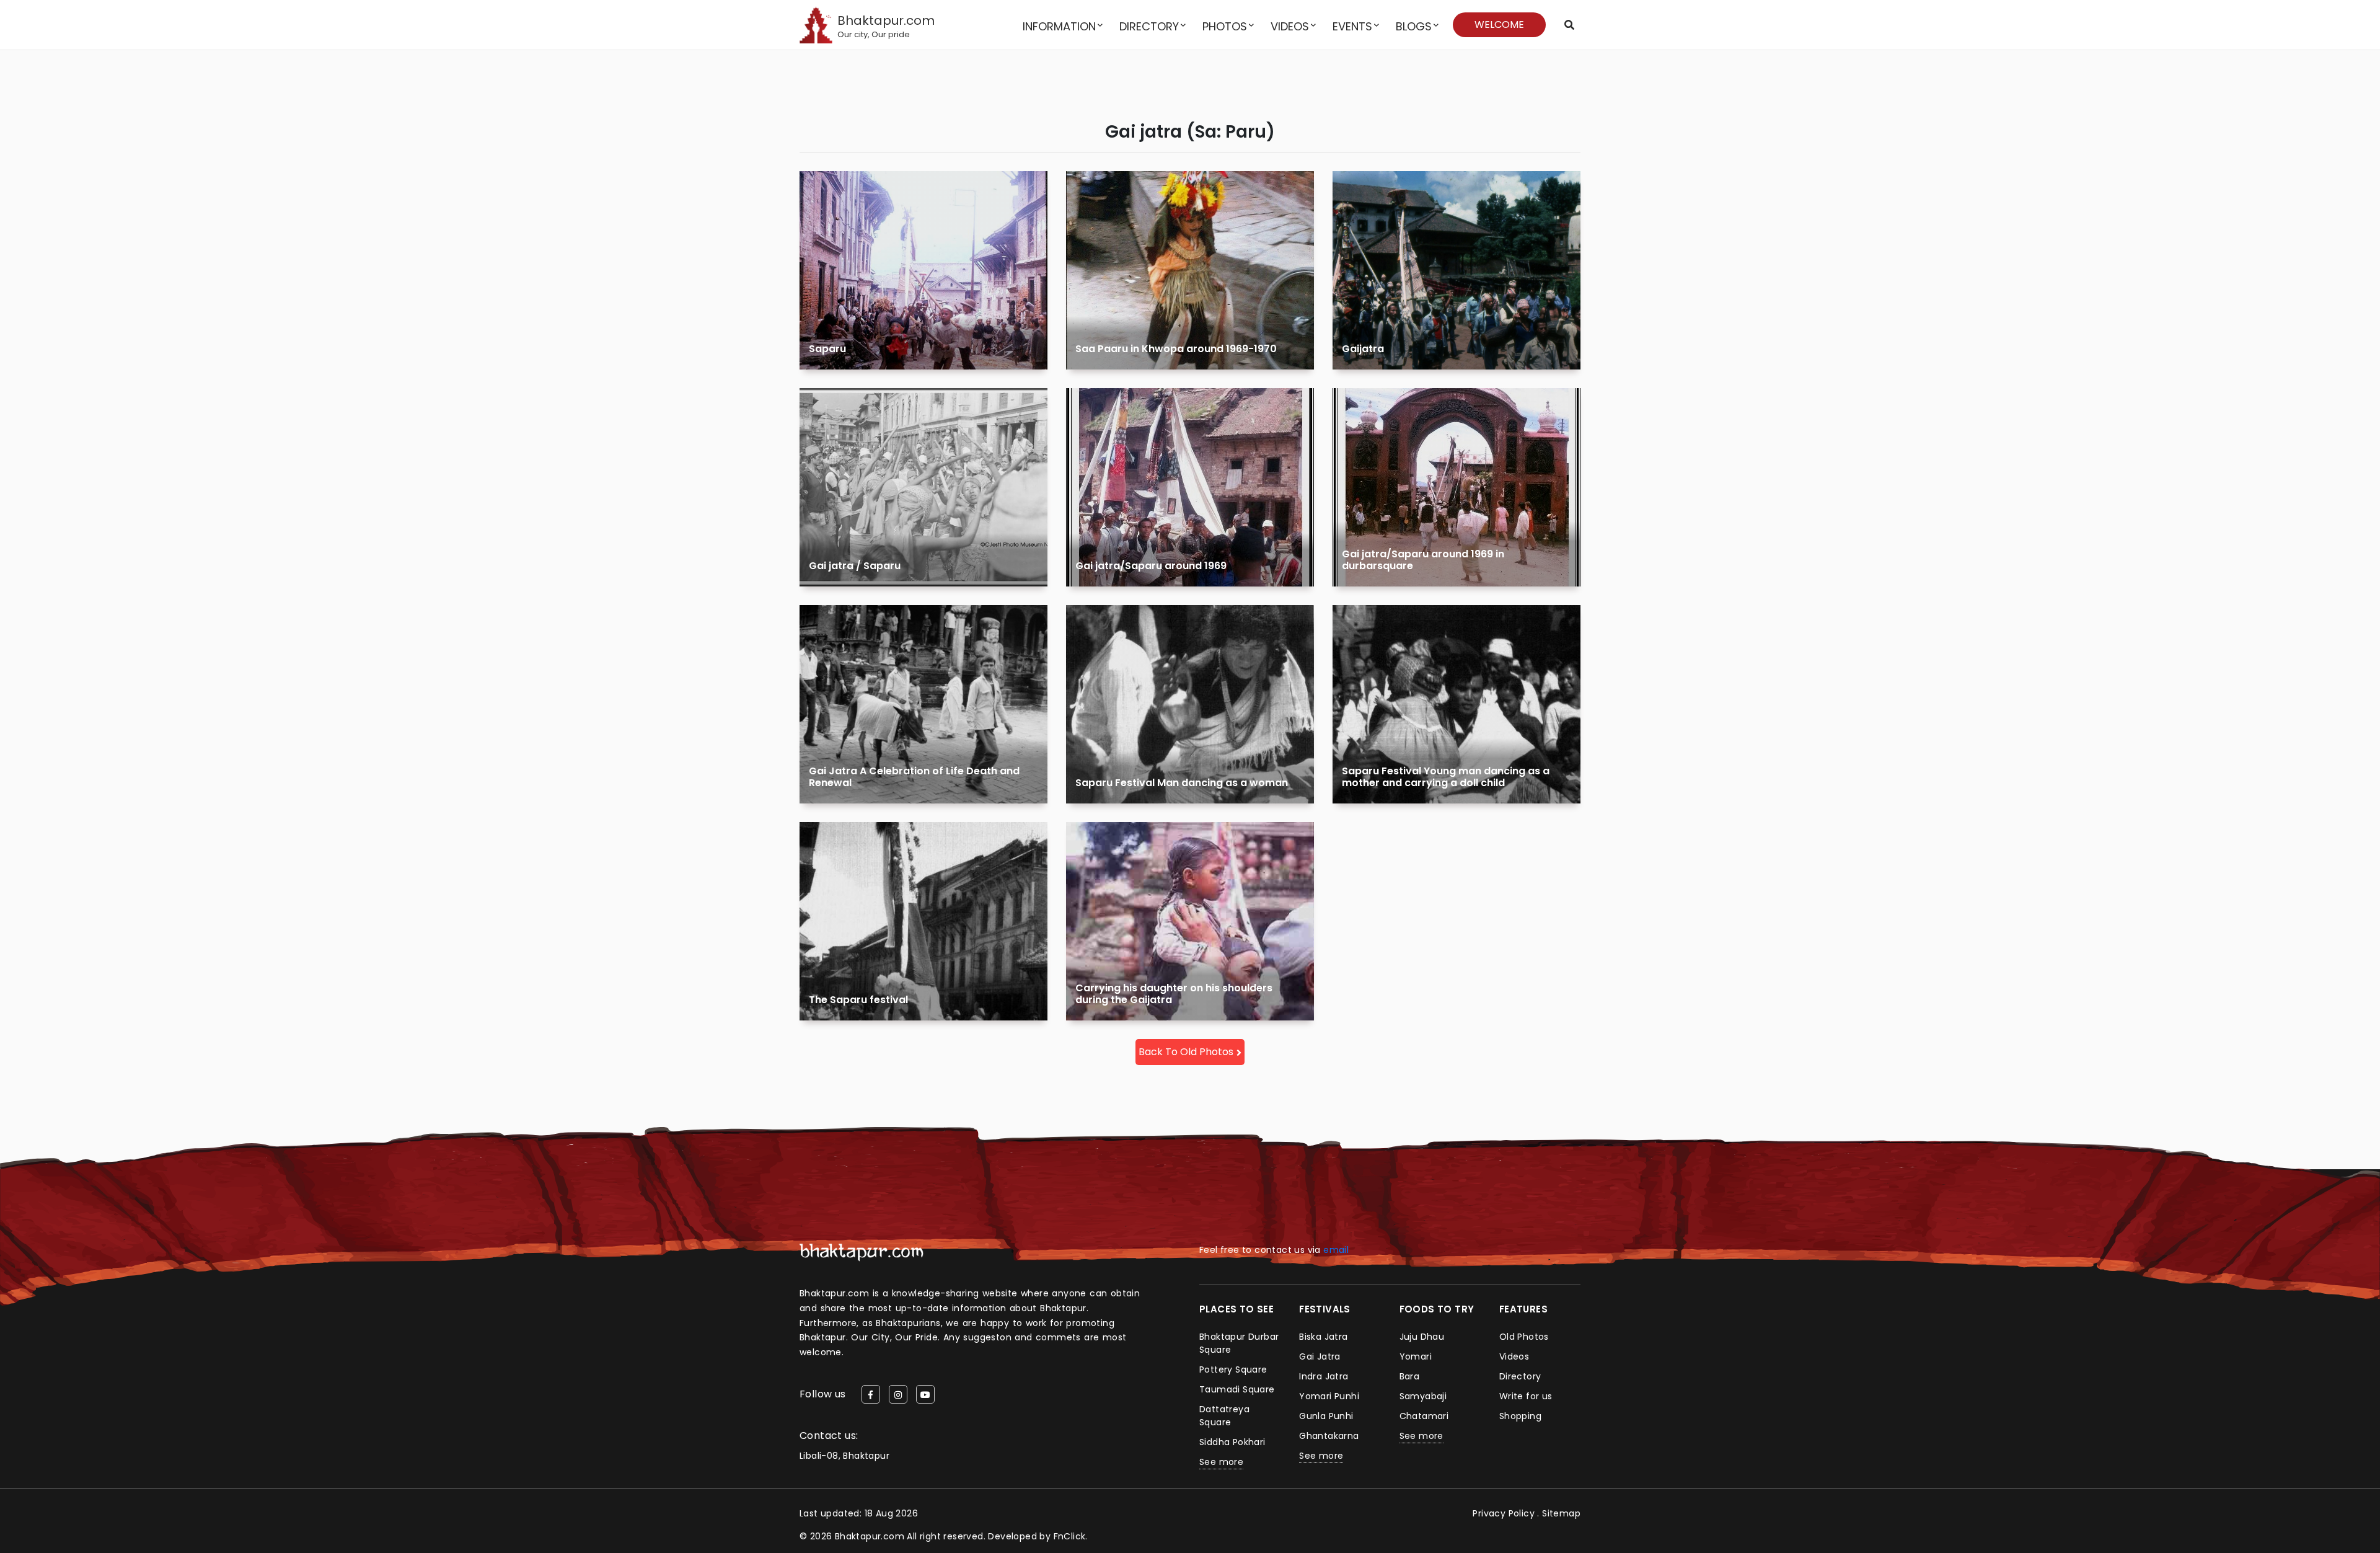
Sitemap (1561, 1513)
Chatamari (1424, 1416)
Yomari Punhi (1329, 1396)
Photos (1225, 26)
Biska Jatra (1323, 1337)
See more (1221, 1462)
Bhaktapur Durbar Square (1239, 1343)
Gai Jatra (1320, 1356)
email (1336, 1250)
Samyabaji (1423, 1396)
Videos (1290, 26)
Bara (1410, 1376)
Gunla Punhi (1326, 1416)
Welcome (1499, 24)
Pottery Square (1233, 1369)
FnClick (1070, 1536)
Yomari (1416, 1356)
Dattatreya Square (1224, 1416)
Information (1059, 26)
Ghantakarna (1329, 1436)
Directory (1149, 26)
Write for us (1526, 1396)
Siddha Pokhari (1232, 1442)
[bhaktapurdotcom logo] (862, 1252)
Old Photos (1524, 1337)
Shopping (1520, 1416)
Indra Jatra (1324, 1376)
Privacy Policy (1504, 1513)
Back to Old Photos (1186, 1052)
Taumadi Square (1237, 1389)
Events (1352, 26)
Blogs (1414, 26)
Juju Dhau (1422, 1337)
